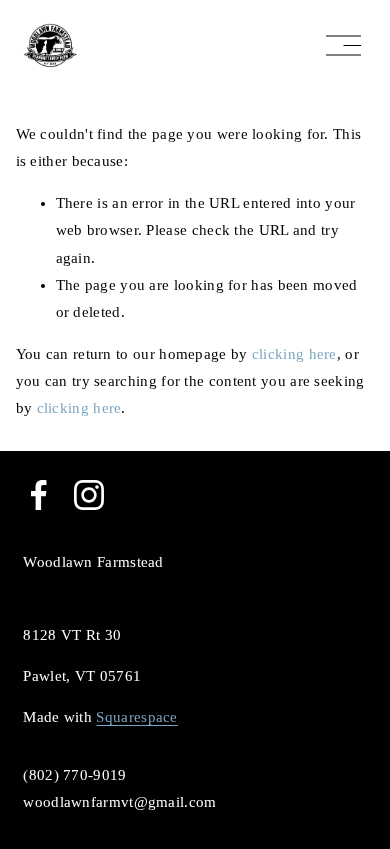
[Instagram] (89, 495)
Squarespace (136, 717)
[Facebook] (39, 495)
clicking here (294, 354)
